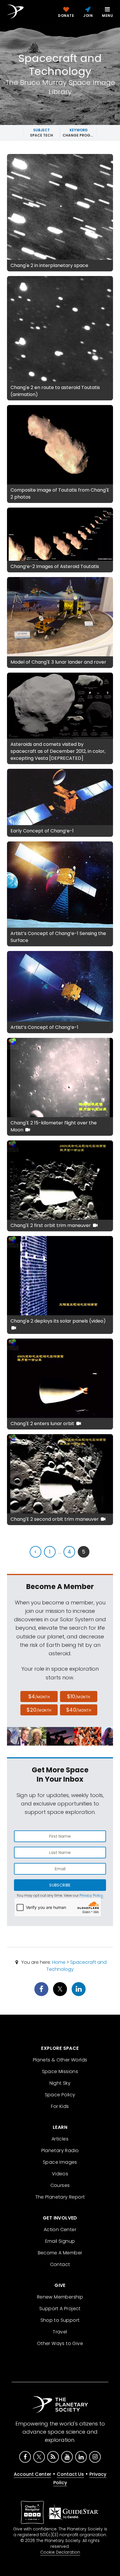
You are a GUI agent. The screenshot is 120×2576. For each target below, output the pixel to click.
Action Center (60, 2230)
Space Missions (60, 2071)
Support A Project (60, 2309)
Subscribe (60, 1885)
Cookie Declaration (60, 2552)
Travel (60, 2332)
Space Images (60, 2162)
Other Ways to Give (60, 2343)
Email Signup (60, 2241)
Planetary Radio (60, 2150)
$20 (39, 1710)
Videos (60, 2174)
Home (59, 1962)
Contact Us (70, 2474)
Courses (60, 2185)
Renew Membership (60, 2297)
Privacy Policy (91, 1895)
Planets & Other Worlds (60, 2060)
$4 (39, 1696)
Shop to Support (60, 2320)
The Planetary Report (60, 2197)
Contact (60, 2264)
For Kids (60, 2106)
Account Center (32, 2474)
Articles (60, 2139)
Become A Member (60, 2253)
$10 (78, 1696)
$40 (79, 1710)
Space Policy (60, 2095)
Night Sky (60, 2083)
